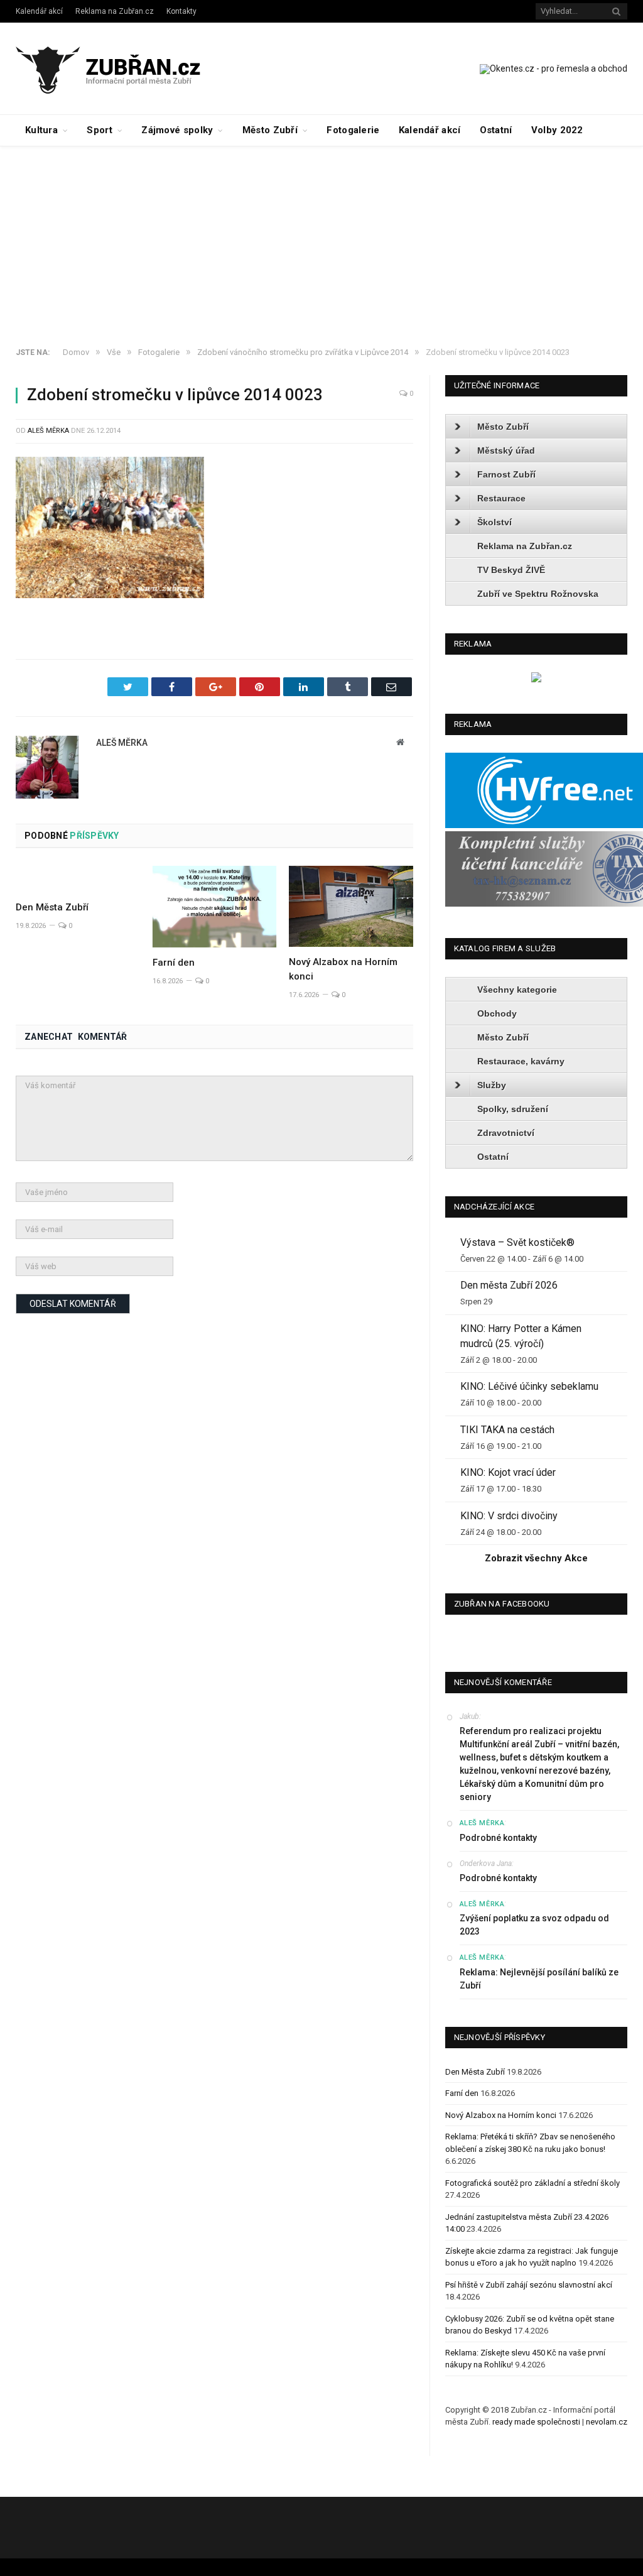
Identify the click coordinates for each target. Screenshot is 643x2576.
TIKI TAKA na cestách (507, 1430)
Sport (100, 130)
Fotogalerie (353, 130)
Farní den (174, 963)
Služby (492, 1085)
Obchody (497, 1013)
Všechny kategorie (517, 990)
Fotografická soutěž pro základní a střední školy (532, 2183)
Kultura (41, 130)
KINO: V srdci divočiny (509, 1516)
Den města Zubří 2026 (509, 1285)
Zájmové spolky (177, 130)
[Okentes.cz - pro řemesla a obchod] (536, 679)
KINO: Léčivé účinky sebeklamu (529, 1386)
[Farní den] (215, 907)
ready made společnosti (536, 2422)
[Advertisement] (321, 241)
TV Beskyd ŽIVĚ (511, 570)
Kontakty (181, 11)
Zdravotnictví (506, 1133)
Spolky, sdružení (513, 1109)
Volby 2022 (557, 130)
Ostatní (496, 130)
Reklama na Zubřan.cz (115, 11)
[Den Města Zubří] (78, 879)
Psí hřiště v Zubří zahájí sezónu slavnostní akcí (529, 2285)
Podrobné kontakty (498, 1838)
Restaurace (501, 498)
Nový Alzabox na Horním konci (501, 2115)
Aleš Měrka (48, 431)
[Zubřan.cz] (122, 68)
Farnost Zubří (506, 474)
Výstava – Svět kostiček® (517, 1242)
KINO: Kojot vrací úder (508, 1472)
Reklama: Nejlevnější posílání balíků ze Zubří (539, 1979)
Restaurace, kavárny (521, 1061)
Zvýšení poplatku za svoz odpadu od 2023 (534, 1925)
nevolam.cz (607, 2422)
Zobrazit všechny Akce (536, 1558)
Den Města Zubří (52, 907)
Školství (494, 522)
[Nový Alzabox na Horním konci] (351, 906)
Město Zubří (270, 130)
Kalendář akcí (39, 11)
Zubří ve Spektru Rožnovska (538, 594)
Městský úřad (506, 450)
